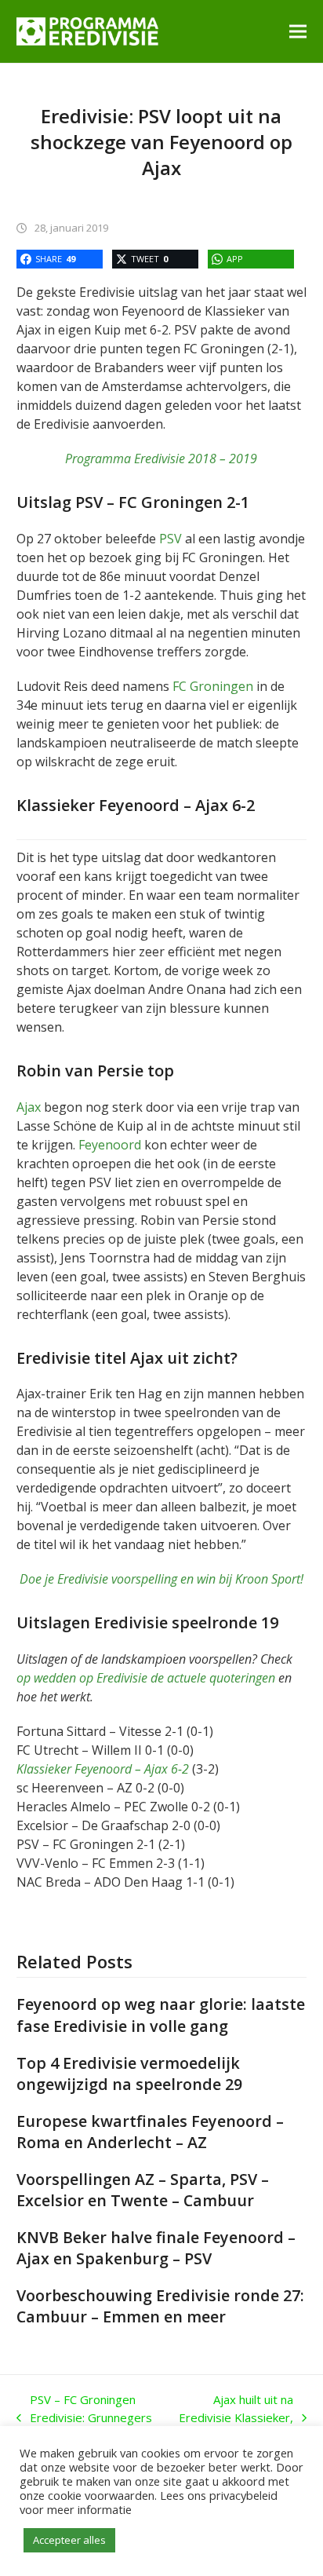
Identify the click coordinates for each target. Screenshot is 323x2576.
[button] (298, 31)
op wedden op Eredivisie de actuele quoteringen (146, 1678)
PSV (171, 539)
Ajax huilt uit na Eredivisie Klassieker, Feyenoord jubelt (235, 2418)
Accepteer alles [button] (69, 2540)
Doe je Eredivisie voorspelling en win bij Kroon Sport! (161, 1579)
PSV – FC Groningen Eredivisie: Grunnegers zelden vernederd (84, 2418)
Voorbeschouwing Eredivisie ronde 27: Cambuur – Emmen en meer (160, 2306)
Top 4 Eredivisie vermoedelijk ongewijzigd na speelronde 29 (129, 2074)
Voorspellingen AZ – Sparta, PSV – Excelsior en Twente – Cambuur (143, 2190)
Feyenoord (110, 1145)
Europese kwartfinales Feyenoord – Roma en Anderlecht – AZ (150, 2132)
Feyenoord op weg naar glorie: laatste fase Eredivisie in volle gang (161, 2015)
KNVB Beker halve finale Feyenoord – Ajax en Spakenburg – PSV (156, 2248)
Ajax (29, 1107)
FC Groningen (213, 686)
